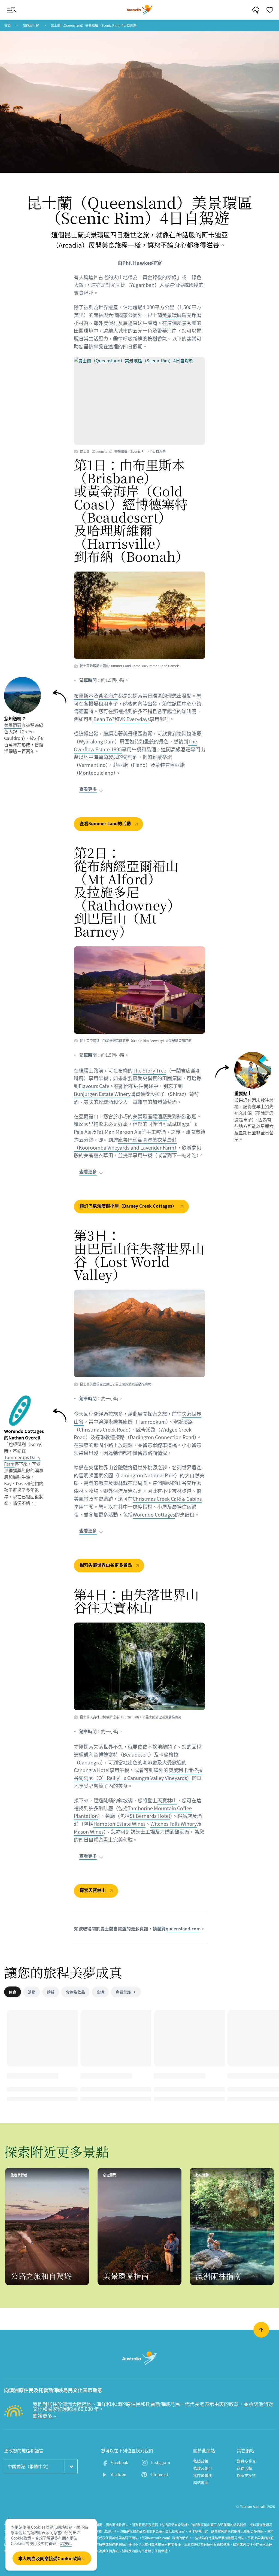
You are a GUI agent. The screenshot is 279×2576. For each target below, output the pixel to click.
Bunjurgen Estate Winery (102, 1094)
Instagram (160, 2462)
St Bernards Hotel (150, 1816)
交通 (100, 1992)
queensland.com (183, 1928)
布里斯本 (84, 696)
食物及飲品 (75, 1992)
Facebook (119, 2462)
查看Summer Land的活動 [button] (106, 823)
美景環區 (172, 315)
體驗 (51, 1992)
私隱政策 (201, 2461)
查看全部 (123, 1992)
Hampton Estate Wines (119, 1824)
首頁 (8, 25)
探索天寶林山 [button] (93, 1890)
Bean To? (104, 719)
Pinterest (160, 2474)
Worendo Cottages (154, 1515)
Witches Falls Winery (174, 1824)
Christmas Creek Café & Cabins (167, 1499)
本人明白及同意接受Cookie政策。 (52, 2558)
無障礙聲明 (203, 2475)
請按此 (66, 2543)
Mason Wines (89, 1832)
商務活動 (245, 2468)
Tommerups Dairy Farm (22, 1460)
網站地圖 (201, 2482)
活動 (32, 1992)
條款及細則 (203, 2468)
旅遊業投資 (246, 2475)
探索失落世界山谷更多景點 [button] (106, 1565)
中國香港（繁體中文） (29, 2466)
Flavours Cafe (94, 1086)
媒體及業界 (246, 2461)
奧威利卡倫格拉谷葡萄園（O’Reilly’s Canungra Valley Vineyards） (138, 1774)
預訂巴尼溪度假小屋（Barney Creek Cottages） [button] (129, 1206)
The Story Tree (149, 1070)
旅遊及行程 (31, 25)
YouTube (118, 2474)
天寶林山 (167, 1800)
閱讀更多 (43, 2416)
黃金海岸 (108, 696)
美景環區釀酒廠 (150, 1116)
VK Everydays (134, 719)
